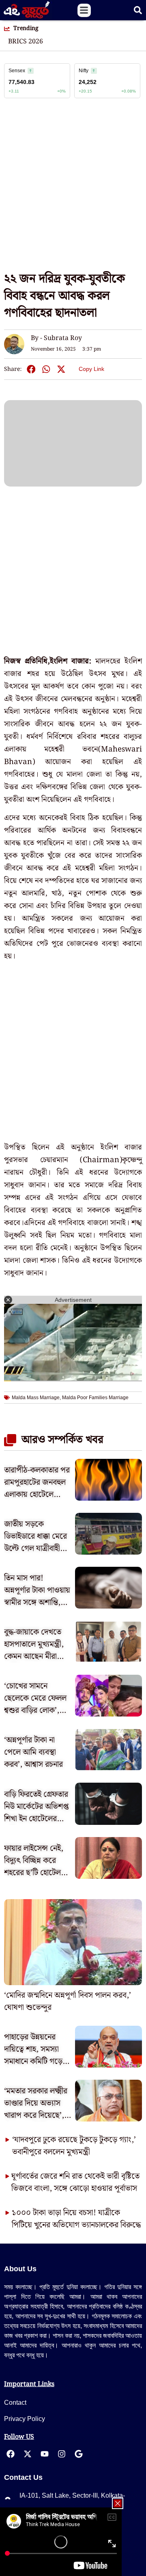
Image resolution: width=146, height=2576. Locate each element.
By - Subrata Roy (56, 338)
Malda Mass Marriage (36, 1398)
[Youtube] (45, 2454)
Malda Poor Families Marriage (95, 1398)
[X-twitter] (28, 2454)
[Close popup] (118, 2503)
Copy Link (91, 367)
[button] (84, 10)
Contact (15, 2403)
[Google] (79, 2454)
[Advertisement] (73, 189)
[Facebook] (11, 2454)
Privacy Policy (25, 2419)
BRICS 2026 (26, 42)
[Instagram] (62, 2454)
